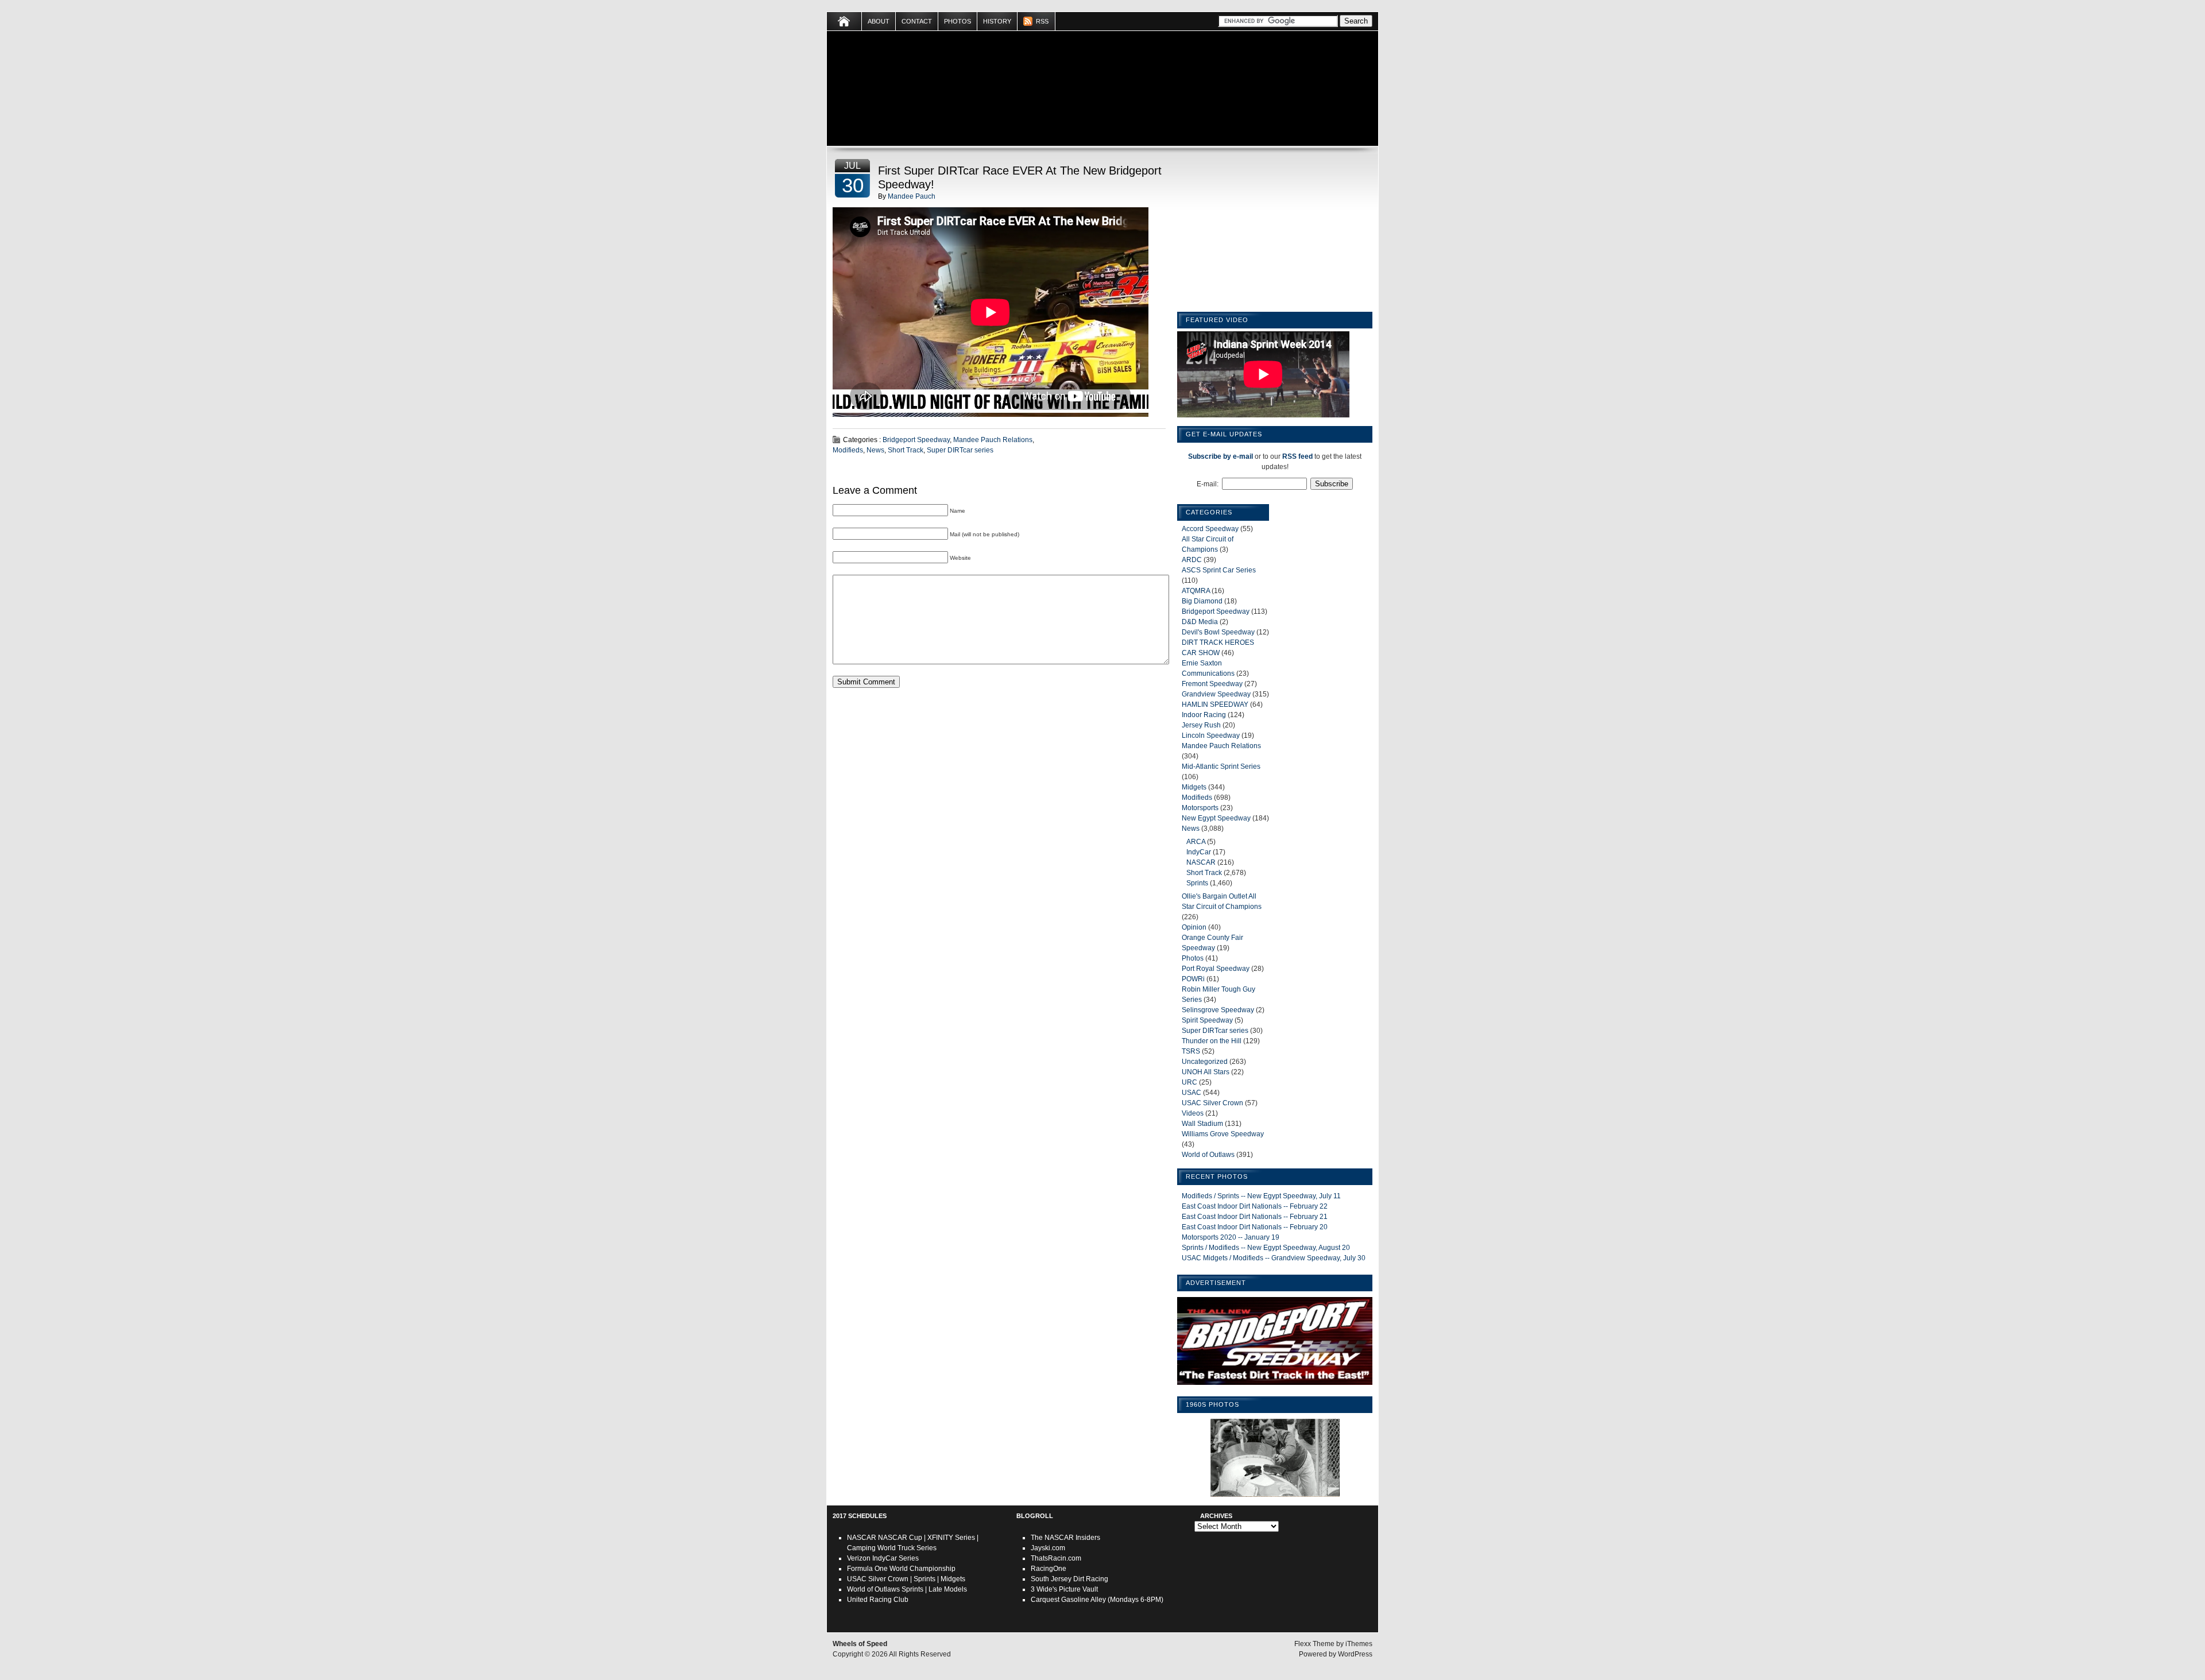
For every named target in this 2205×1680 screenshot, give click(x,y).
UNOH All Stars (1206, 1072)
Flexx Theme (1314, 1644)
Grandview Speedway (1216, 694)
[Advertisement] (1275, 231)
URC (1189, 1082)
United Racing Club (878, 1600)
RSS (1042, 21)
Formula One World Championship (901, 1569)
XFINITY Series (951, 1538)
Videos (1193, 1113)
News (875, 450)
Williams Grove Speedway (1223, 1134)
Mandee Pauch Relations (993, 440)
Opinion (1194, 927)
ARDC (1192, 560)
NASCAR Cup (900, 1538)
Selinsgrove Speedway (1218, 1010)
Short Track (906, 450)
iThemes (1359, 1644)
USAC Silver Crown (1212, 1103)
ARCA (1196, 842)
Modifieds (848, 450)
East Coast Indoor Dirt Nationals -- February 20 (1255, 1227)
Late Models (948, 1589)
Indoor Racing (1204, 715)
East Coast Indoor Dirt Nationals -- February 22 (1255, 1206)
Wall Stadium (1202, 1124)
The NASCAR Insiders (1065, 1538)
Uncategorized (1205, 1062)
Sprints (1197, 883)
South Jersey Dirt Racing (1069, 1579)
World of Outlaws (1208, 1155)
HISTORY (997, 21)
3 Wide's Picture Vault (1064, 1589)
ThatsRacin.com (1056, 1558)
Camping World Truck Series (892, 1548)
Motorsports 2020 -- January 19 (1231, 1237)
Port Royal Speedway (1216, 969)
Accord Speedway (1210, 529)
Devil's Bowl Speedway (1218, 632)
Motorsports (1200, 808)
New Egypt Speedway (1216, 818)
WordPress (1355, 1654)
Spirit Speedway (1207, 1020)
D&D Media (1200, 622)
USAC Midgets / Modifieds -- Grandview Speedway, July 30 (1274, 1258)
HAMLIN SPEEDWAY (1215, 704)
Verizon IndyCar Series (883, 1558)
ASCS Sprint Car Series (1219, 570)
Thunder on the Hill (1212, 1041)
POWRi (1193, 979)
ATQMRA (1196, 591)
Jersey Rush (1201, 725)
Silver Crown (888, 1579)
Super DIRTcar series (960, 450)
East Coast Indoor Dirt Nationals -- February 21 (1255, 1217)
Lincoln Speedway (1211, 736)
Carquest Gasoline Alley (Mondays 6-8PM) (1097, 1600)
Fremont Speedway (1212, 684)
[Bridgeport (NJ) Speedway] (1275, 1385)
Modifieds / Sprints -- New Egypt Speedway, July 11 (1261, 1196)
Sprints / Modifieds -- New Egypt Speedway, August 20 (1266, 1248)
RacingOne (1049, 1569)
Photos (958, 21)
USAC (1192, 1093)
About (879, 21)
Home (844, 21)
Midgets (1194, 787)
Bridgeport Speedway (916, 440)
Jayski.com (1048, 1548)
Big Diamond (1202, 601)
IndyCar (1199, 852)
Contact (917, 21)
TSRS (1191, 1051)
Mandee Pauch (912, 196)
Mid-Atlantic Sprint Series (1221, 767)
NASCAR (1201, 862)
